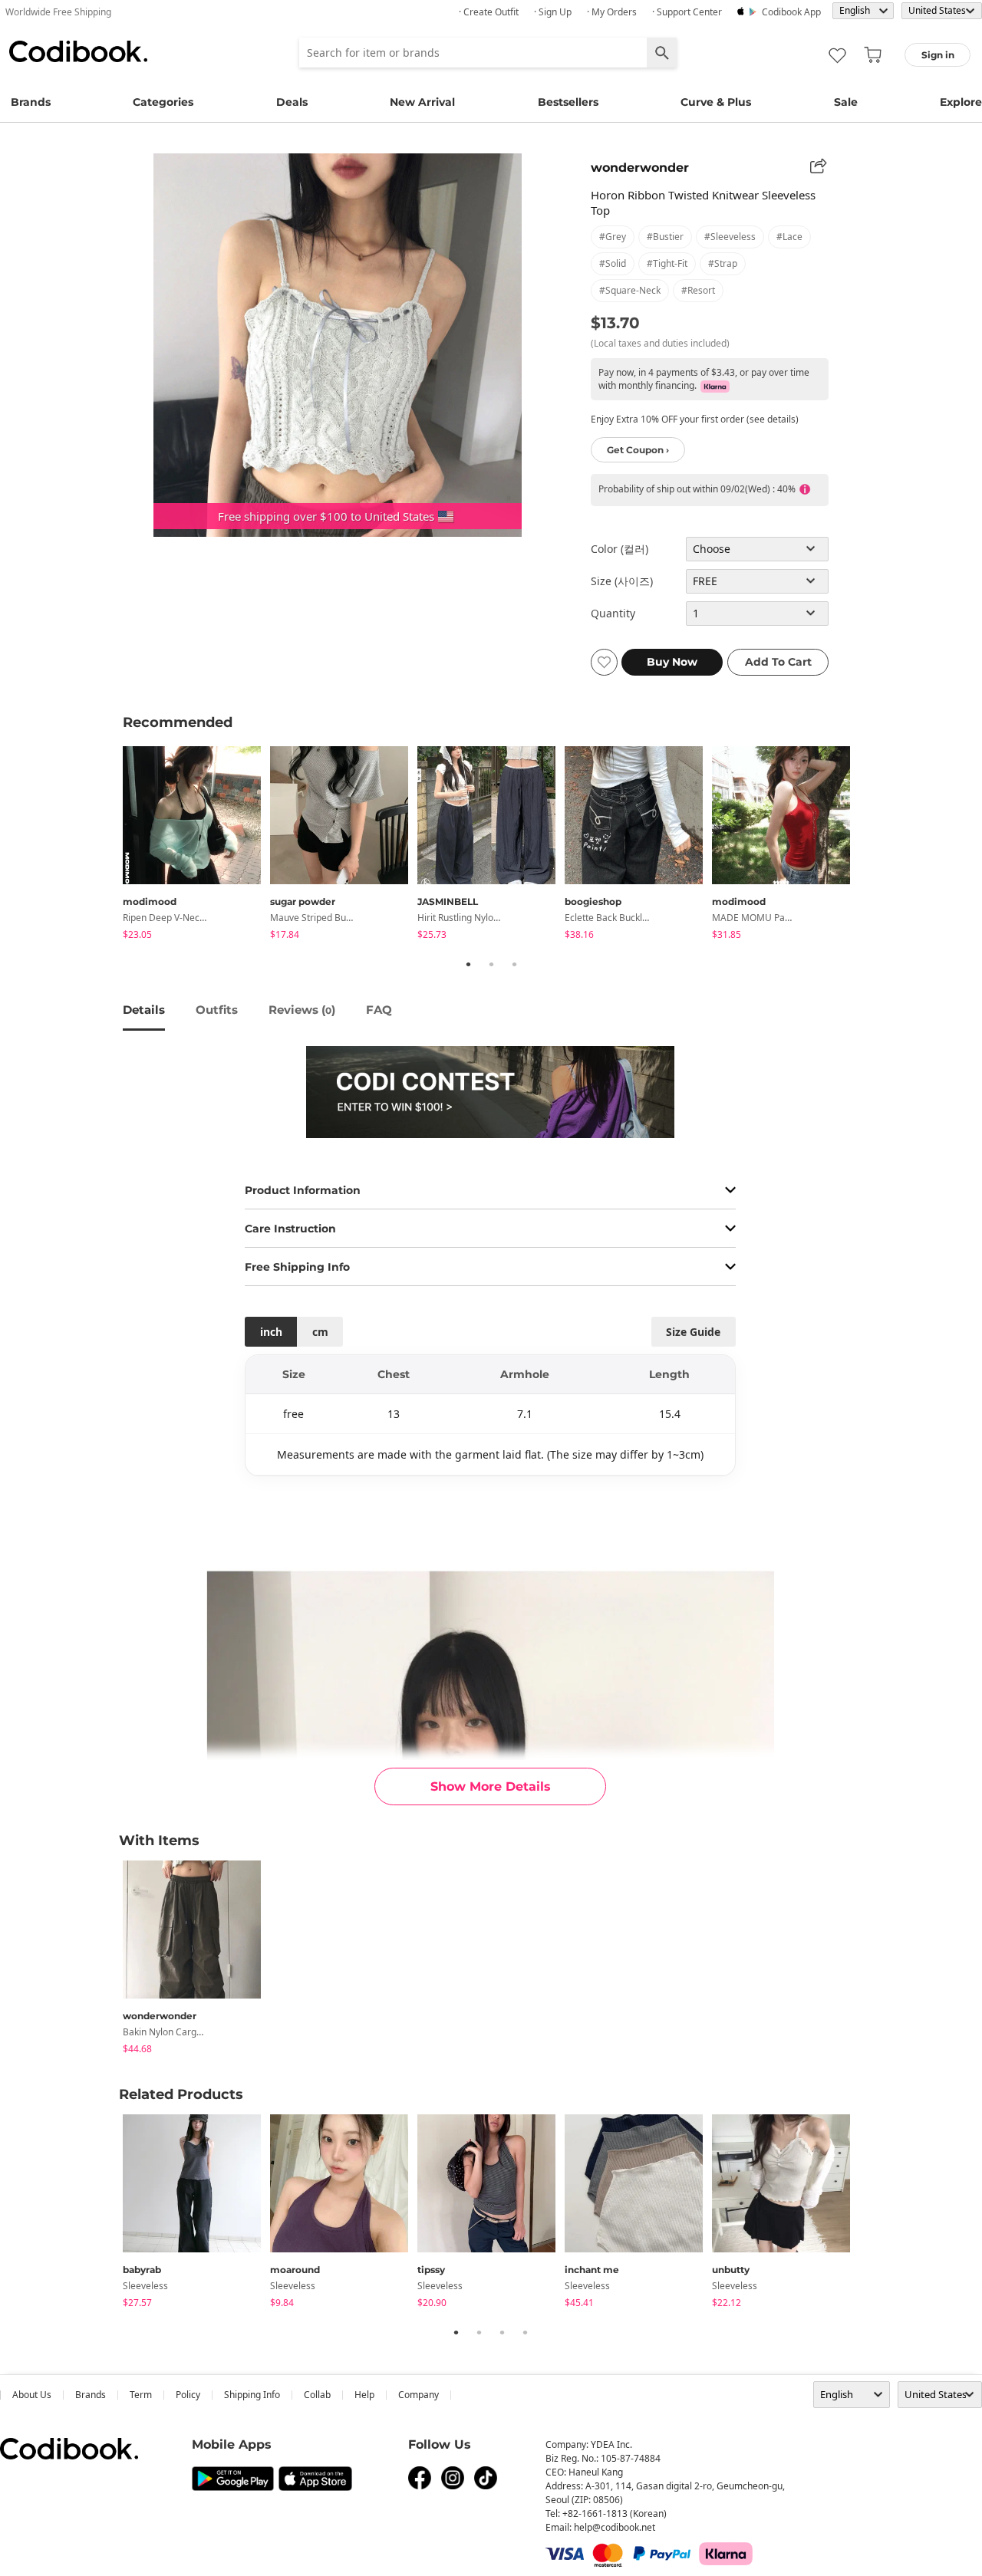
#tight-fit (667, 263)
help (364, 2395)
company (419, 2395)
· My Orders (612, 12)
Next (871, 845)
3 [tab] (514, 964)
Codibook (78, 51)
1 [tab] (468, 964)
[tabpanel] (196, 846)
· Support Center (687, 12)
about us (32, 2395)
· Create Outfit (489, 12)
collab (317, 2395)
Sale (846, 102)
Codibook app (791, 12)
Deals (292, 102)
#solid (613, 263)
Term (141, 2395)
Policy (188, 2395)
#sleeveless (730, 237)
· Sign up (553, 12)
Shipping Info (252, 2395)
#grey (613, 237)
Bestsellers (568, 102)
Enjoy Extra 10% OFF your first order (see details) (695, 419)
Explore (961, 102)
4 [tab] (525, 2332)
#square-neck (630, 290)
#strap (723, 263)
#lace (789, 237)
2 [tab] (491, 964)
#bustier (665, 237)
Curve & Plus (716, 102)
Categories (163, 102)
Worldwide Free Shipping (58, 12)
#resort (698, 290)
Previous (111, 845)
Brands (31, 102)
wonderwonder (640, 168)
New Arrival (422, 102)
